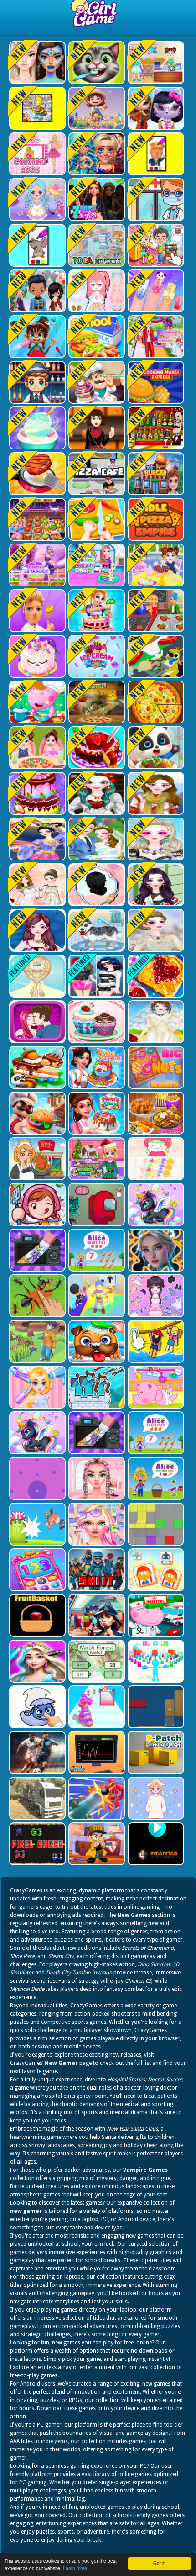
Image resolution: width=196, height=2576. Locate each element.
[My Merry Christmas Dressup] (96, 793)
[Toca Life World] (96, 245)
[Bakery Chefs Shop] (96, 382)
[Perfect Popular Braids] (96, 885)
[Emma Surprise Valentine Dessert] (155, 337)
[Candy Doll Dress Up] (96, 291)
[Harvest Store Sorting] (96, 108)
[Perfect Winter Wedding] (155, 930)
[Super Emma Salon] (155, 839)
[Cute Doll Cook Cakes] (36, 793)
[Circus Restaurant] (36, 611)
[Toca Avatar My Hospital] (155, 200)
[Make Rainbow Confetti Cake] (36, 565)
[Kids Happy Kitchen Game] (96, 519)
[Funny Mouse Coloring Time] (36, 245)
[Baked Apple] (36, 656)
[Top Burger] (155, 474)
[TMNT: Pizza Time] (96, 702)
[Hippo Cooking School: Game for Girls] (36, 702)
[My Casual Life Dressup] (155, 885)
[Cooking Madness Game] (36, 474)
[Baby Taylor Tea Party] (155, 565)
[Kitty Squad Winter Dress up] (155, 108)
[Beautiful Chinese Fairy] (36, 839)
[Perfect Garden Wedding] (96, 839)
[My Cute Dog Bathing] (96, 930)
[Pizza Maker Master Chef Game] (155, 702)
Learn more (75, 2568)
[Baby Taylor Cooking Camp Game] (36, 748)
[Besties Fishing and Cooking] (96, 565)
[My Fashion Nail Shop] (155, 291)
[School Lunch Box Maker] (96, 337)
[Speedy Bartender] (36, 382)
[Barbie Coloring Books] (36, 154)
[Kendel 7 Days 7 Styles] (96, 200)
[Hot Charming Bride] (36, 885)
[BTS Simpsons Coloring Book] (36, 108)
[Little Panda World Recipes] (155, 748)
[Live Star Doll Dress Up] (36, 200)
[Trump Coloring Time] (155, 154)
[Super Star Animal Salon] (36, 337)
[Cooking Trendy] (36, 519)
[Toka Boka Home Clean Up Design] (155, 245)
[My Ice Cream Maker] (96, 656)
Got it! (160, 2563)
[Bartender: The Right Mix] (155, 428)
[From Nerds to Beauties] (96, 154)
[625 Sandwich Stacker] (155, 656)
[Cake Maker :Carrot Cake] (96, 611)
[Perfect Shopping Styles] (36, 930)
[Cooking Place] (155, 611)
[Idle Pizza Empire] (155, 519)
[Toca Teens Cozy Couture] (36, 291)
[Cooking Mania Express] (155, 382)
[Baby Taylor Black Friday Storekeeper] (155, 63)
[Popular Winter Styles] (155, 793)
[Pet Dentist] (96, 63)
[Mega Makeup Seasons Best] (36, 63)
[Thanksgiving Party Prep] (96, 428)
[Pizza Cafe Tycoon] (96, 474)
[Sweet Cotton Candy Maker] (36, 428)
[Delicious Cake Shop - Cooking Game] (96, 748)
